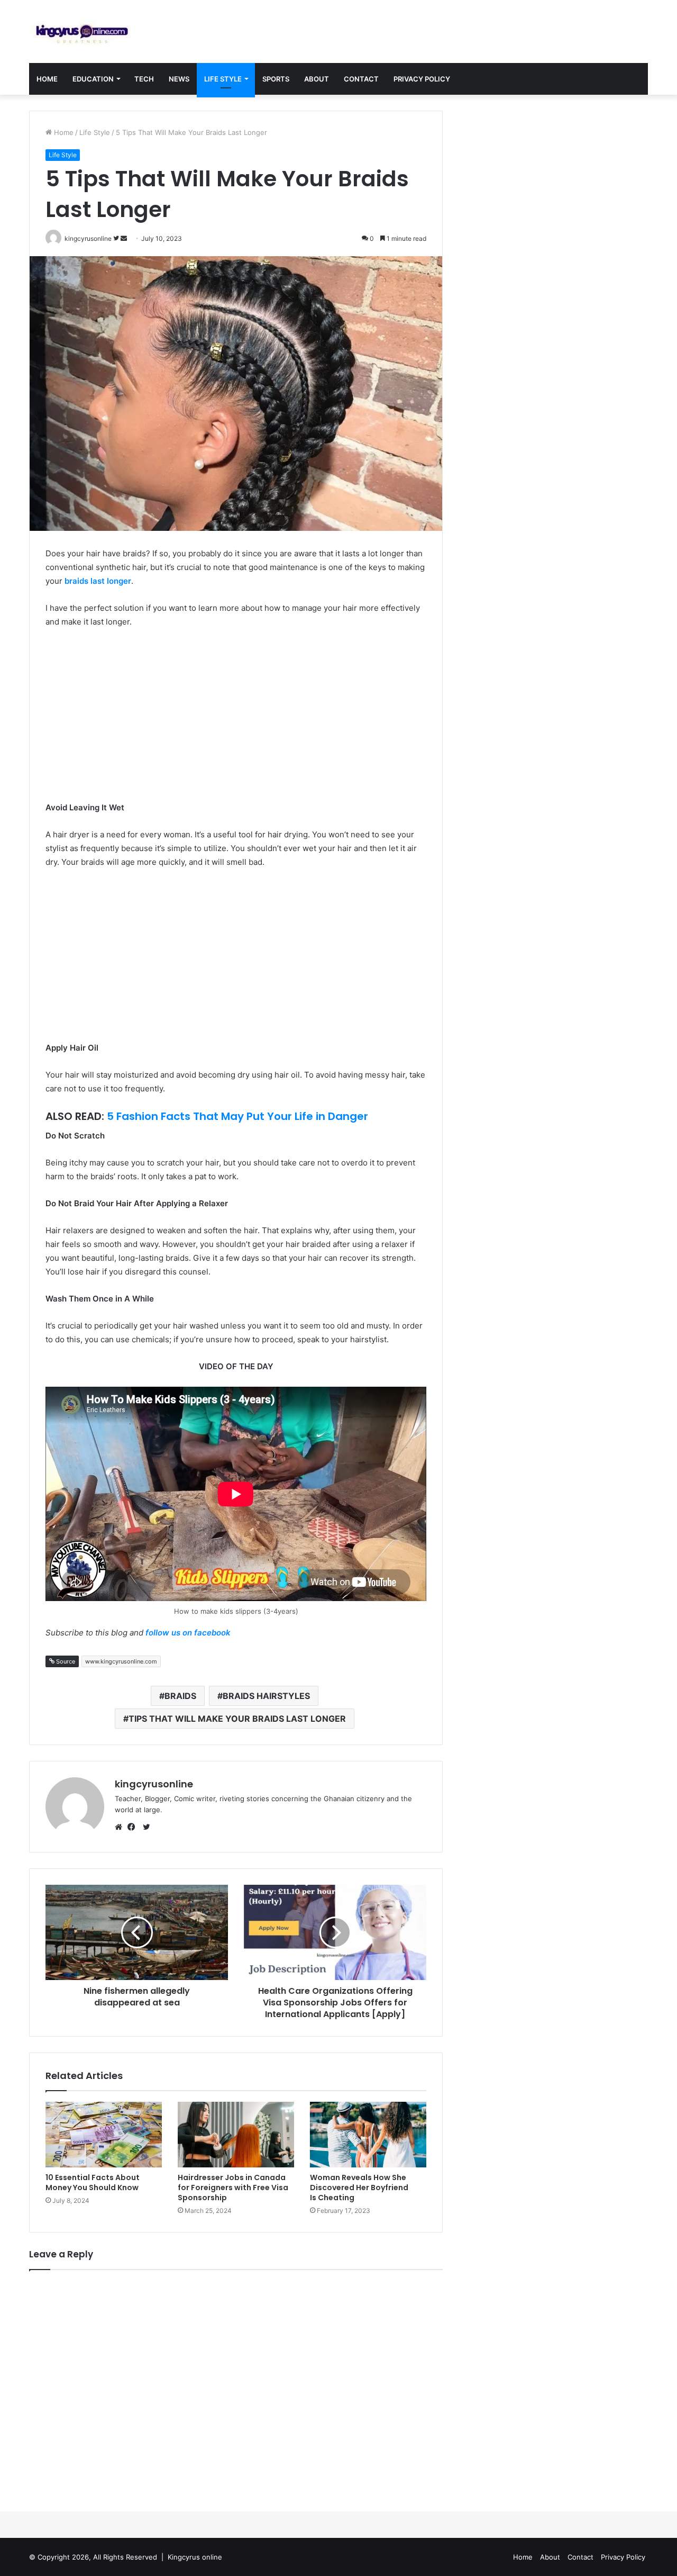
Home (47, 79)
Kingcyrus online (195, 2557)
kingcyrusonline (154, 1784)
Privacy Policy (422, 79)
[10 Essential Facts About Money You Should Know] (104, 2135)
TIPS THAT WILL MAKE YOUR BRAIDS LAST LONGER (237, 1719)
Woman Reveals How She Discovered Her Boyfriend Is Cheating (359, 2188)
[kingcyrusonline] (82, 31)
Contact (361, 79)
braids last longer (98, 581)
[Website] (121, 1827)
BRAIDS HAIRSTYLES (266, 1696)
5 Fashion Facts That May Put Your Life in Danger (237, 1116)
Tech (144, 79)
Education (93, 79)
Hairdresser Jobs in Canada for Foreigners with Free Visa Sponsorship (233, 2188)
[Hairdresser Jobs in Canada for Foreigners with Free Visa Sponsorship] (236, 2135)
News (179, 79)
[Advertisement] (236, 716)
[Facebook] (134, 1827)
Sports (276, 79)
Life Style (223, 79)
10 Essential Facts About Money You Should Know (93, 2182)
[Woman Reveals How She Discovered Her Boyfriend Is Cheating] (368, 2135)
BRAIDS (180, 1696)
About (317, 79)
